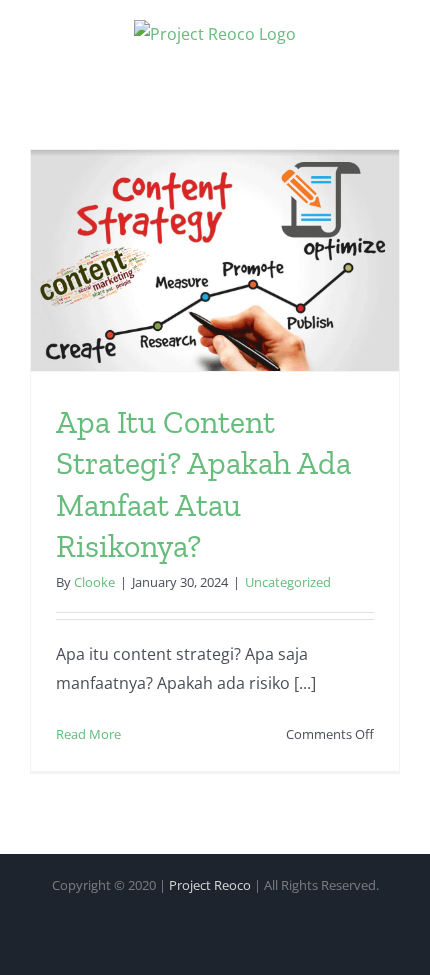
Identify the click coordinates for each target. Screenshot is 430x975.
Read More (88, 734)
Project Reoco (210, 885)
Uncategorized (288, 582)
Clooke (94, 582)
